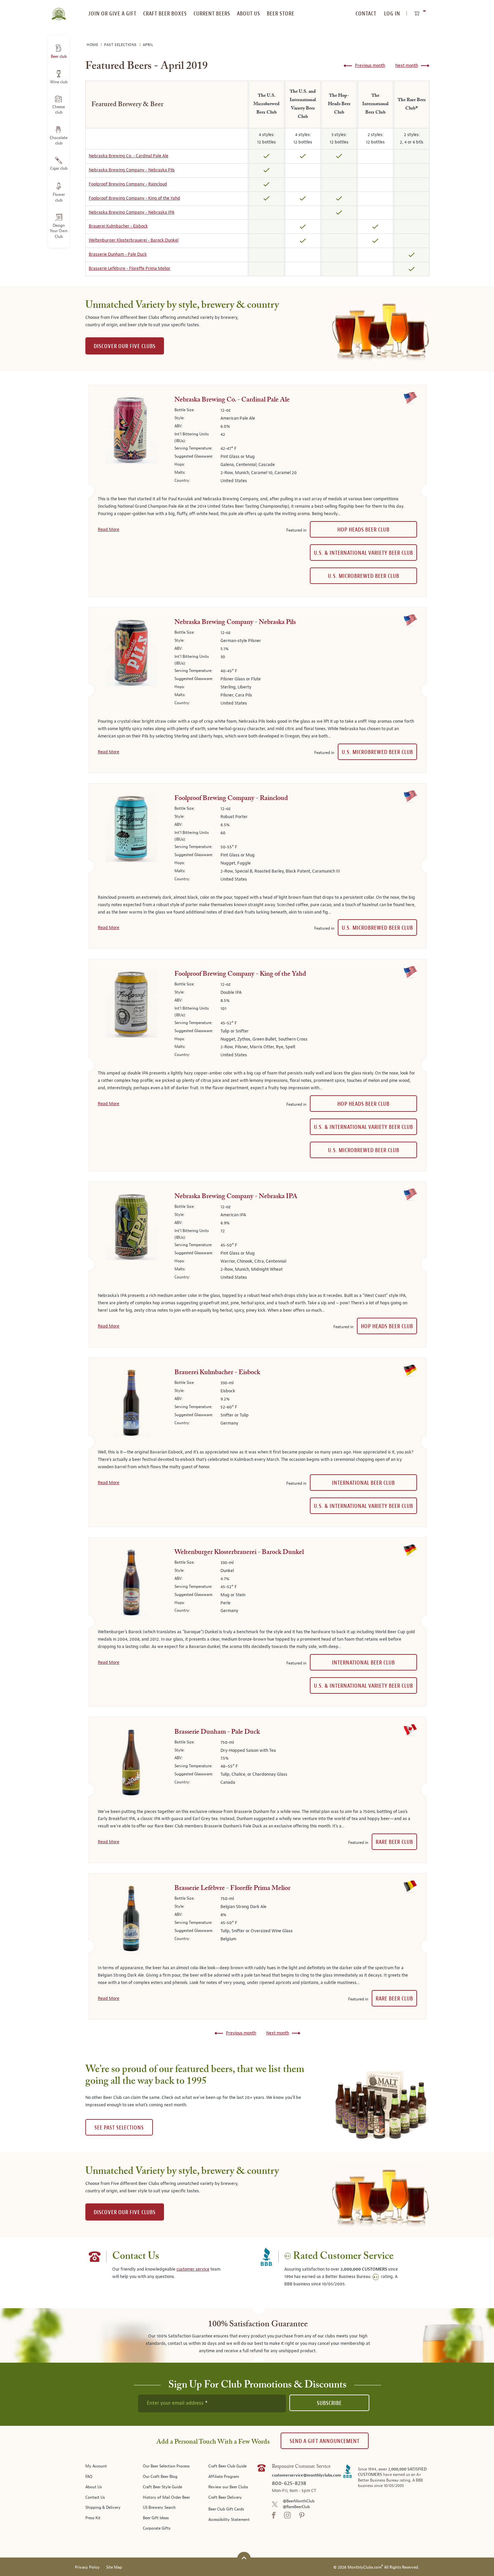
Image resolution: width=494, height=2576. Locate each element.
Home (93, 45)
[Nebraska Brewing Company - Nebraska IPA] (131, 1228)
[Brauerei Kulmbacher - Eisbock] (131, 1404)
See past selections (119, 2128)
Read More (109, 530)
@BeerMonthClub (299, 2501)
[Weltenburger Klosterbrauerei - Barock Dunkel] (131, 1584)
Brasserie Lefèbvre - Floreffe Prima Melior (130, 268)
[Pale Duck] (131, 1764)
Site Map (114, 2567)
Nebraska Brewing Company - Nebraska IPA (132, 212)
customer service (193, 2269)
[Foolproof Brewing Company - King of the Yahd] (131, 1006)
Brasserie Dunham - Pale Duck (118, 254)
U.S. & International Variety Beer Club (363, 553)
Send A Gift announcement (325, 2441)
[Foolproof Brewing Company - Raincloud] (131, 830)
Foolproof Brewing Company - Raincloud (128, 184)
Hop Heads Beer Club (363, 530)
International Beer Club (363, 1483)
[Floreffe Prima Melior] (131, 1920)
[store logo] (59, 10)
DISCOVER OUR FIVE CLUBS (125, 346)
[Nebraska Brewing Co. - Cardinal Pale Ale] (131, 431)
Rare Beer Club (394, 1842)
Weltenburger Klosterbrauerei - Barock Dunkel (134, 240)
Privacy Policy (87, 2567)
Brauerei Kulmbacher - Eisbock (118, 226)
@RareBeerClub (296, 2507)
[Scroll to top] (244, 2558)
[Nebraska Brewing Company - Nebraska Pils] (131, 654)
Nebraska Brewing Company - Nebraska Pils (132, 170)
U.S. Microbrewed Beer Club (364, 576)
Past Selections (121, 45)
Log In (392, 14)
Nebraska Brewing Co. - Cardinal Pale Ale (129, 156)
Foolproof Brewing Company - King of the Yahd (134, 198)
